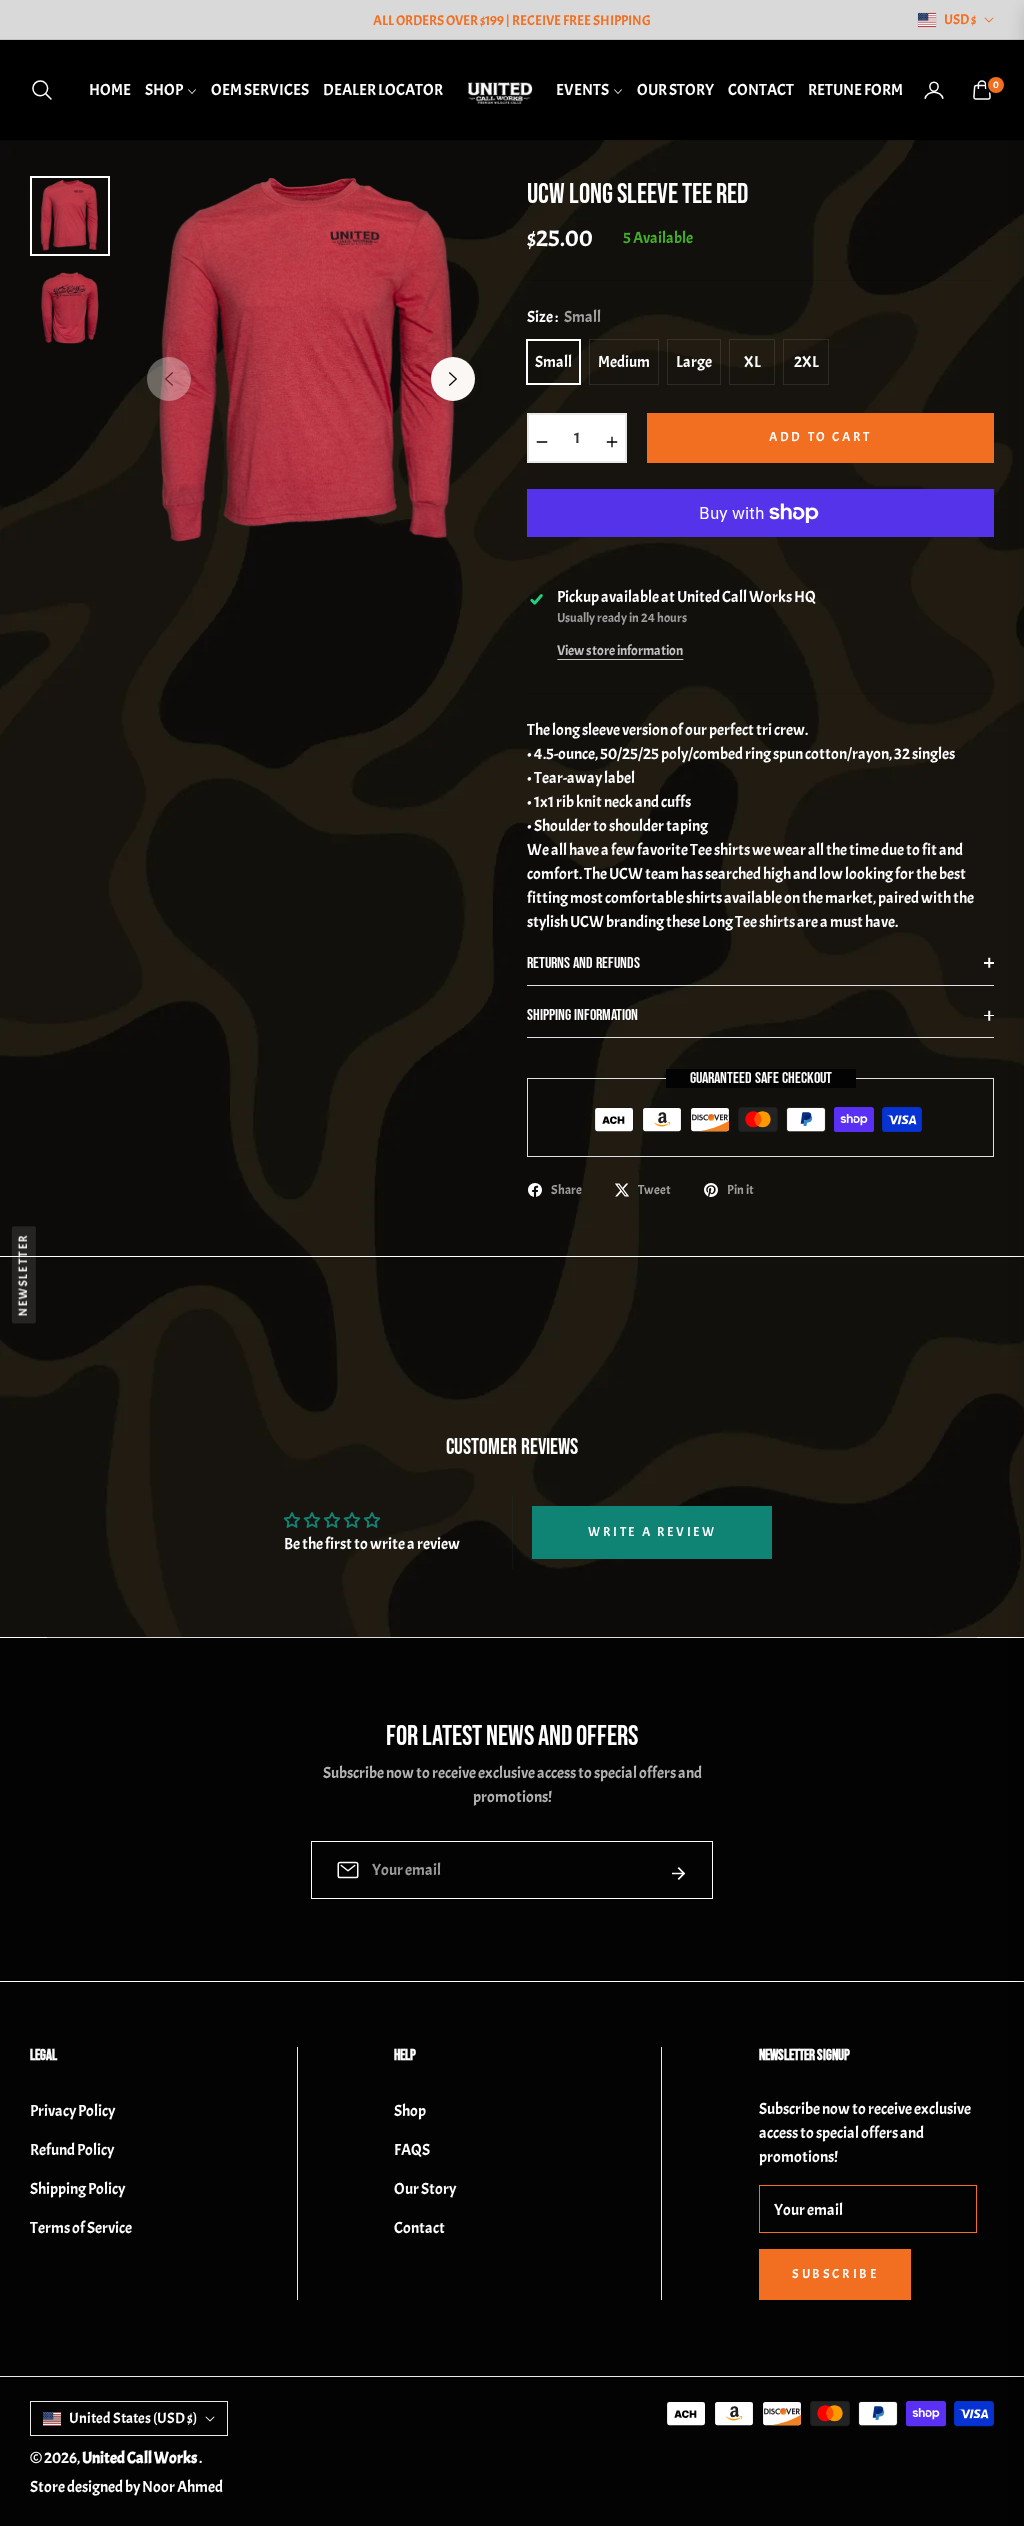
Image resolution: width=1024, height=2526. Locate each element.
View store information (620, 650)
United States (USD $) (133, 2418)
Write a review (652, 1532)
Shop (410, 2111)
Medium (624, 362)
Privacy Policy (72, 2111)
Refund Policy (72, 2150)
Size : (564, 317)
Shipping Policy (77, 2189)
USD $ (960, 19)
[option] (311, 364)
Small (553, 362)
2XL (806, 362)
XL (752, 362)
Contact (419, 2228)
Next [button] (453, 379)
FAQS (412, 2150)
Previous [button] (169, 379)
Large (694, 362)
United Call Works (140, 2458)
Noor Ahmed (182, 2487)
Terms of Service (81, 2228)
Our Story (425, 2189)
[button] (48, 90)
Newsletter (23, 1274)
